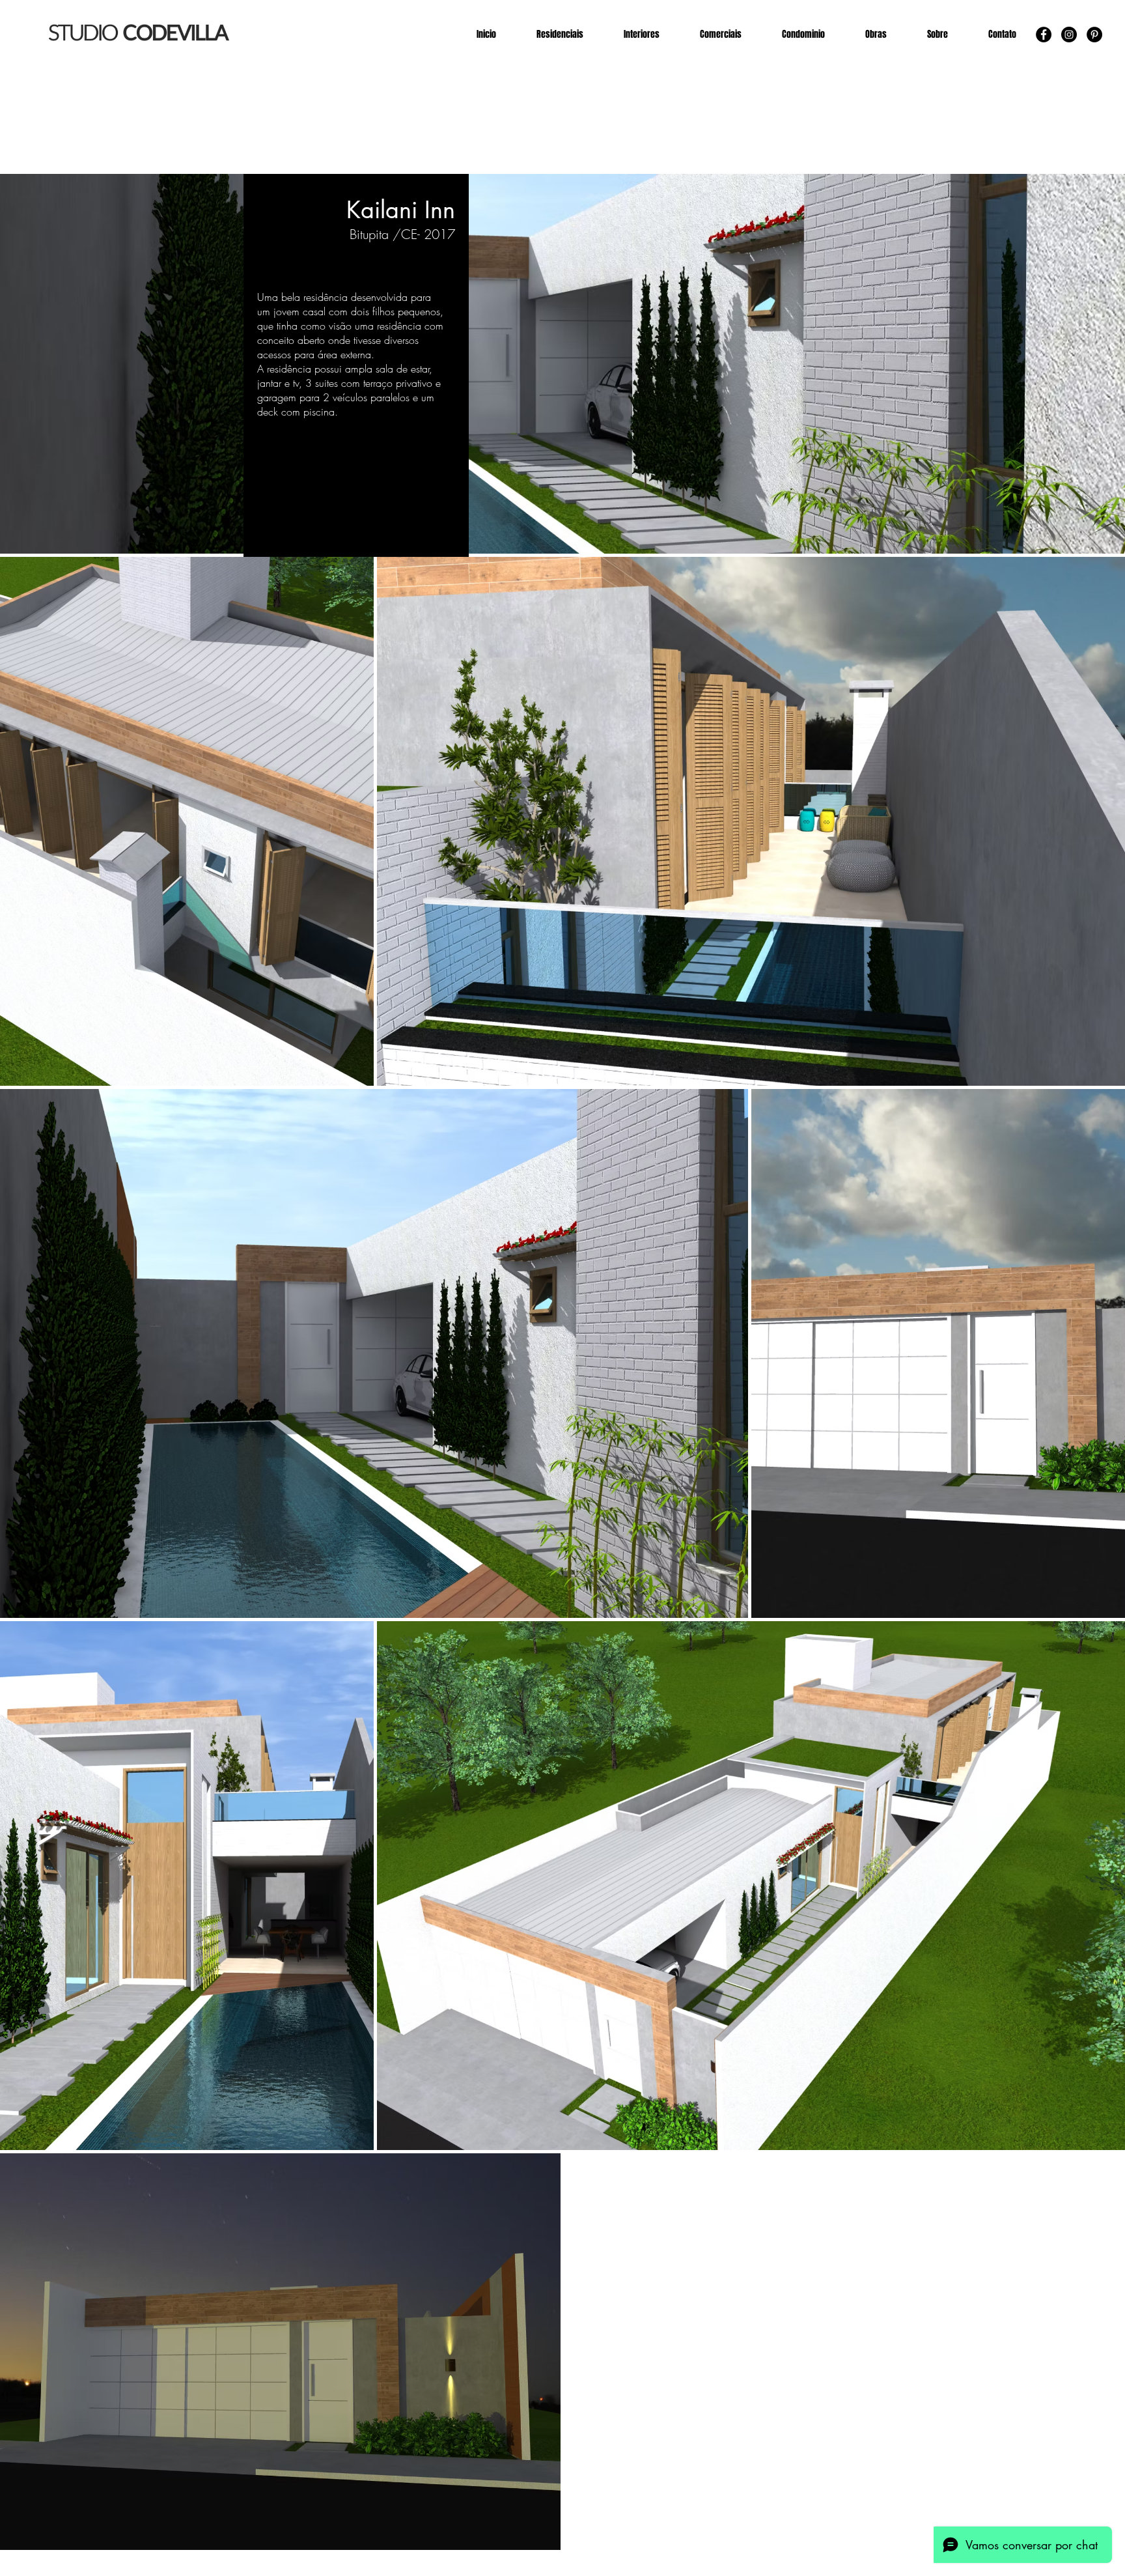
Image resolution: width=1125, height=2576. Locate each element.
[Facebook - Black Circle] (1044, 35)
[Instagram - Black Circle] (1069, 35)
